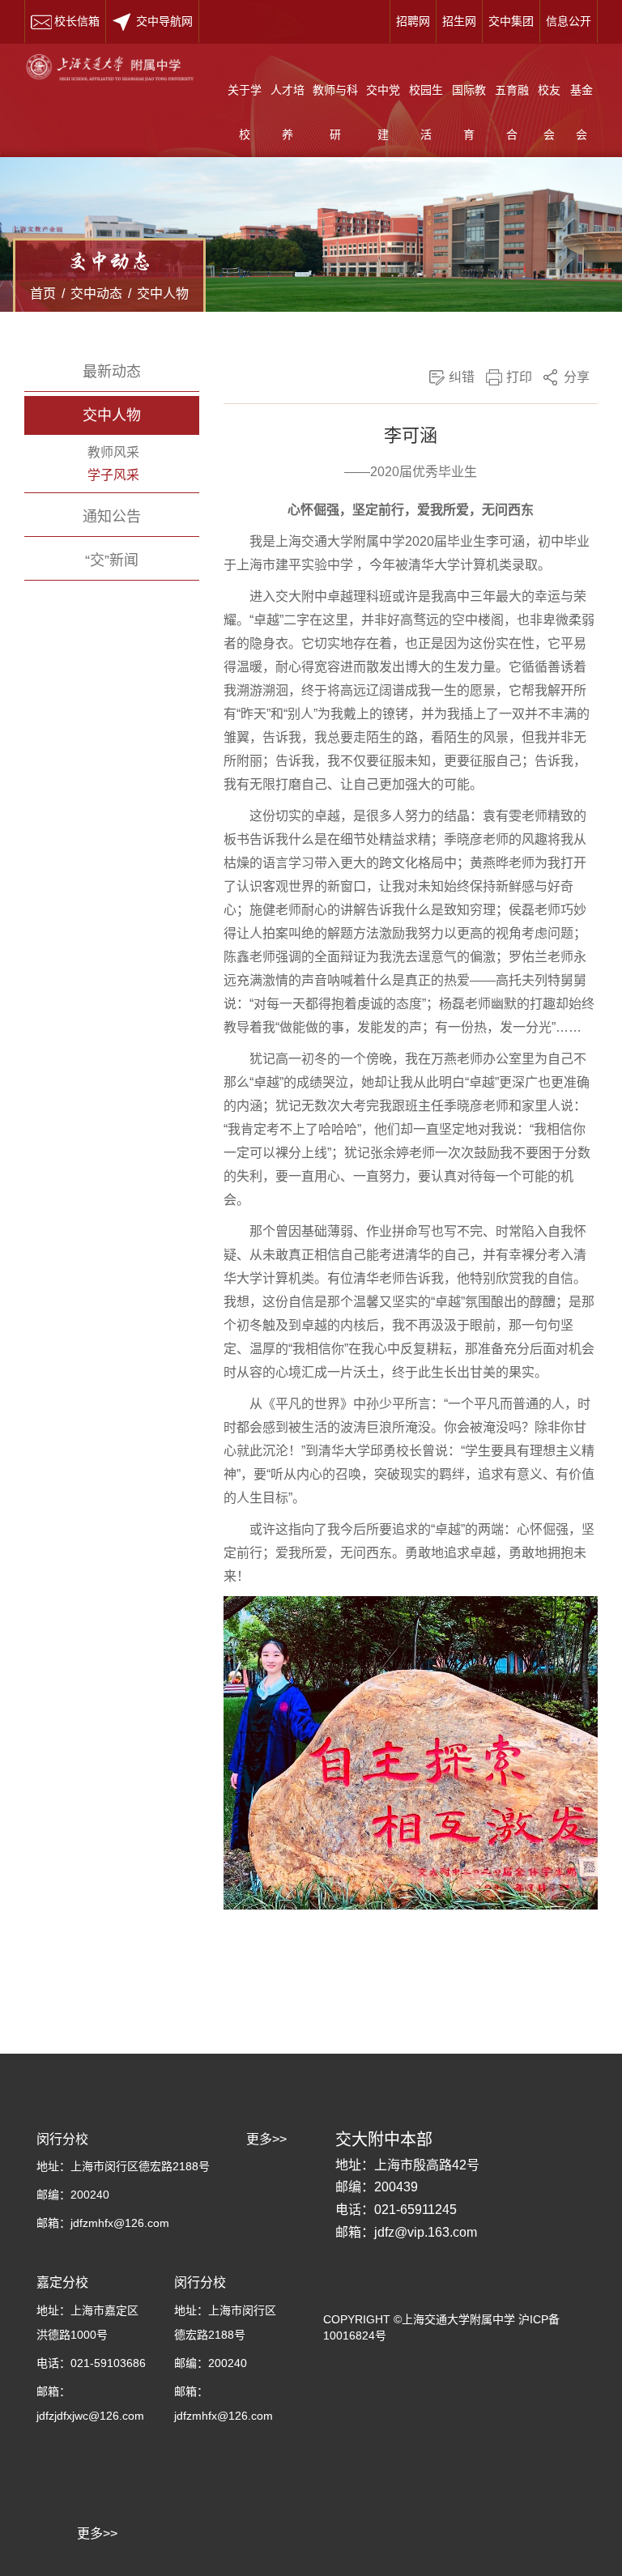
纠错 (462, 377)
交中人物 (163, 294)
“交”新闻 (112, 560)
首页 (43, 294)
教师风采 (113, 452)
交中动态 (96, 294)
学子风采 (113, 475)
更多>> (97, 2533)
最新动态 (112, 372)
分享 (577, 377)
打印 (519, 377)
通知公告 (112, 517)
